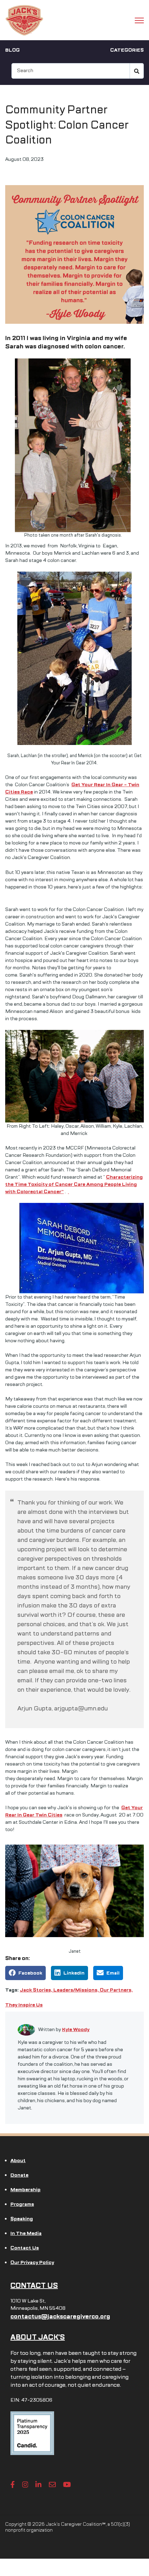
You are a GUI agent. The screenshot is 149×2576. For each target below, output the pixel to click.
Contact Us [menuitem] (25, 2248)
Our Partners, (116, 1990)
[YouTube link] (67, 2484)
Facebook (30, 1973)
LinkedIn (74, 1973)
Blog (12, 50)
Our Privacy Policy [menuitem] (32, 2262)
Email (113, 1973)
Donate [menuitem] (19, 2175)
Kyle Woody (76, 2029)
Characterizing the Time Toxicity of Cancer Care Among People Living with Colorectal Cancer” (74, 1184)
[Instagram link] (25, 2484)
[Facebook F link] (13, 2484)
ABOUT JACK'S (38, 2337)
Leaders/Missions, (77, 1990)
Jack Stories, (37, 1990)
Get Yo (80, 785)
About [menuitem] (18, 2161)
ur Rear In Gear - (108, 785)
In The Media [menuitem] (26, 2233)
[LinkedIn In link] (38, 2484)
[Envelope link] (52, 2484)
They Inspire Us (24, 2005)
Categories (127, 50)
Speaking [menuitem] (22, 2219)
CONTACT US (34, 2286)
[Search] (137, 71)
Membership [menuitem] (25, 2190)
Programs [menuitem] (22, 2204)
